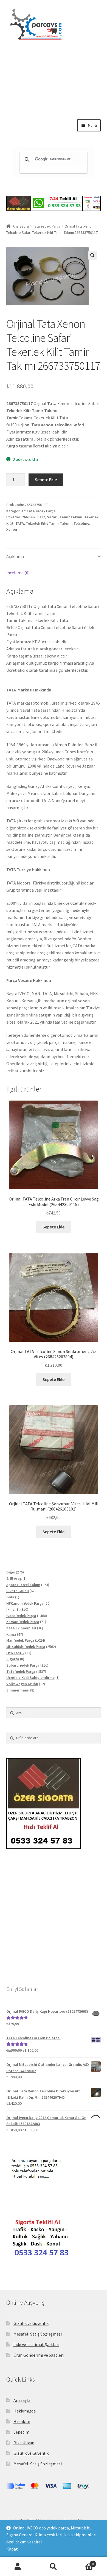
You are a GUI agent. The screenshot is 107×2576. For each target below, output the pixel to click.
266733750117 (33, 517)
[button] (92, 255)
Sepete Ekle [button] (54, 1227)
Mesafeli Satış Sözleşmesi (38, 2334)
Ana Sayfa (21, 226)
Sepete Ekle (46, 479)
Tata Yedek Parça (47, 226)
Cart (82, 2562)
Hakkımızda (25, 2411)
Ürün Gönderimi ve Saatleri (39, 2355)
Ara (54, 2567)
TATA (20, 523)
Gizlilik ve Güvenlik (31, 2323)
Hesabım (22, 2421)
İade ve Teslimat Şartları (36, 2344)
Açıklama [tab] (15, 556)
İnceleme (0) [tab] (18, 573)
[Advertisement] (54, 95)
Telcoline (81, 523)
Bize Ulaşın (24, 2443)
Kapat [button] (12, 2549)
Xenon (12, 529)
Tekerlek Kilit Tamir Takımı (49, 523)
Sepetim (21, 2432)
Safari (52, 517)
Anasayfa (22, 2400)
